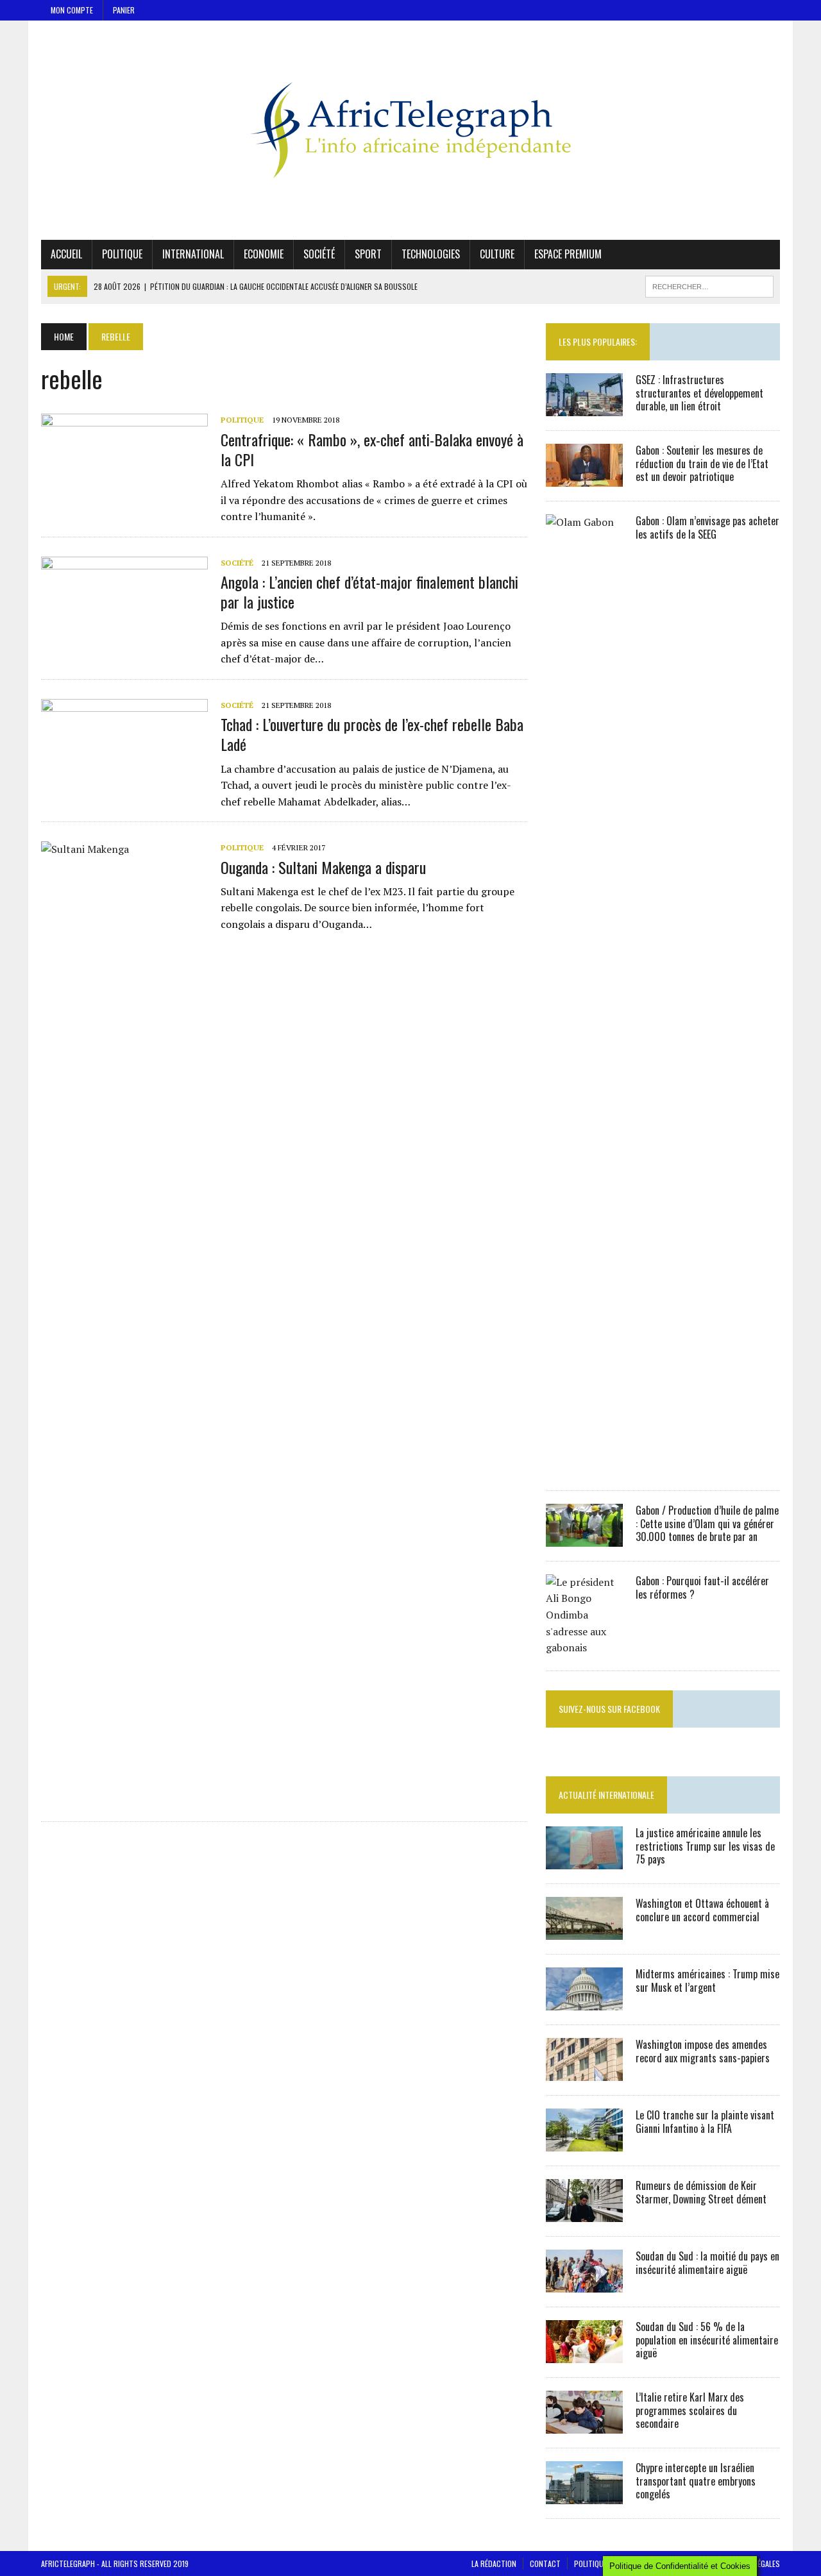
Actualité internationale (606, 1795)
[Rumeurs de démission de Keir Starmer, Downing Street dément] (584, 2213)
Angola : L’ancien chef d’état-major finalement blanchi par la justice (369, 592)
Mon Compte (72, 10)
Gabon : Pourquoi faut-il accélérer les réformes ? (702, 1587)
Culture (497, 254)
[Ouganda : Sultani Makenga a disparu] (124, 1795)
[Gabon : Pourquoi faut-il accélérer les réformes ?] (584, 1647)
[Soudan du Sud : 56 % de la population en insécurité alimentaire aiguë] (584, 2354)
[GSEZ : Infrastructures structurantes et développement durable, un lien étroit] (584, 407)
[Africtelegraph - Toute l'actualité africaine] (410, 130)
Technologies (431, 254)
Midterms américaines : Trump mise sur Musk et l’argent (707, 1981)
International (193, 254)
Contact (545, 2563)
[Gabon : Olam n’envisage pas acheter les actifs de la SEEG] (584, 1467)
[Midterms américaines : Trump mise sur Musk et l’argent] (584, 2001)
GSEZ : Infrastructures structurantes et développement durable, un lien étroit (699, 393)
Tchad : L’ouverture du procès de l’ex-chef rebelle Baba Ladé (372, 734)
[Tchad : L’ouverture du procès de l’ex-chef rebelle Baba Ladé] (124, 784)
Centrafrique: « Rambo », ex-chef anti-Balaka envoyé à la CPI (372, 449)
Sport (368, 254)
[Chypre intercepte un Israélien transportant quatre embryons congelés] (584, 2495)
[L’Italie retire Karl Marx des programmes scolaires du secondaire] (584, 2425)
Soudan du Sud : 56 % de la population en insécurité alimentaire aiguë (707, 2340)
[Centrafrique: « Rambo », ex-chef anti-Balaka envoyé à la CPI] (124, 499)
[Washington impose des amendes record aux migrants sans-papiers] (584, 2072)
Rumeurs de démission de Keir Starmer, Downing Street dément (701, 2192)
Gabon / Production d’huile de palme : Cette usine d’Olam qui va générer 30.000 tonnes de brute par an (707, 1524)
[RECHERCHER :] (709, 285)
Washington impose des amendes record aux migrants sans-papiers (703, 2051)
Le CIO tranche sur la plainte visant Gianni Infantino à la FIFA (705, 2122)
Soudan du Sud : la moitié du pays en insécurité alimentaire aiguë (707, 2263)
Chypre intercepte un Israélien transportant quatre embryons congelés (696, 2481)
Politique (122, 254)
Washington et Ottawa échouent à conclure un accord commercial (702, 1910)
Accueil (66, 254)
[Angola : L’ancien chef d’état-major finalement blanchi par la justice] (124, 641)
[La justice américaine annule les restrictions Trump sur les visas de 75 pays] (584, 1860)
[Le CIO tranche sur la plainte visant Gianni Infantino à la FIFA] (584, 2142)
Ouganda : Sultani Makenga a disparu (323, 867)
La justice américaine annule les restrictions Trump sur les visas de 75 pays (705, 1846)
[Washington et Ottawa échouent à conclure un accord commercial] (584, 1931)
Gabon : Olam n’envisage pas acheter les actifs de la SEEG (707, 527)
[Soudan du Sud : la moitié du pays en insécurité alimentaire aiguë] (584, 2284)
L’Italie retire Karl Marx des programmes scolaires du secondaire (690, 2411)
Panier (124, 10)
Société (319, 254)
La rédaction (494, 2563)
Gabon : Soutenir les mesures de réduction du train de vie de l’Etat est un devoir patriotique (702, 464)
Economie (264, 254)
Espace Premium (568, 254)
